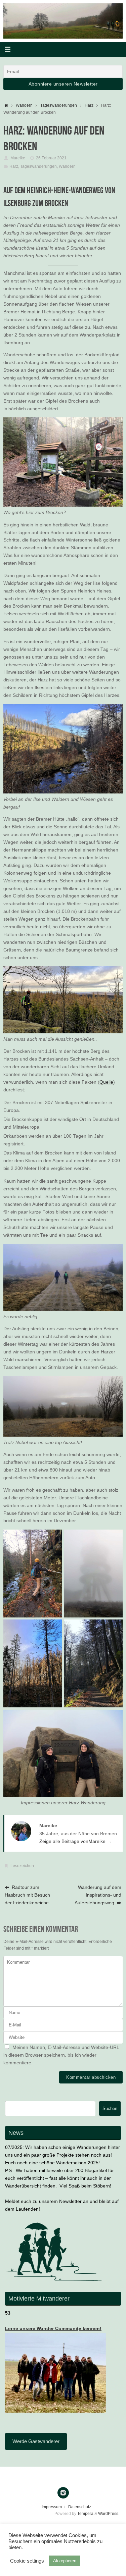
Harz (89, 105)
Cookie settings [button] (27, 2561)
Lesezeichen (22, 1866)
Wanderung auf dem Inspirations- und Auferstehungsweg (98, 1895)
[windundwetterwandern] (63, 2493)
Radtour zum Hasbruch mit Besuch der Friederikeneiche (27, 1895)
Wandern (24, 105)
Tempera (85, 2514)
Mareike (18, 158)
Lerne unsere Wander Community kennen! (53, 2329)
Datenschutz (80, 2507)
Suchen (110, 2108)
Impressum (52, 2507)
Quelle (106, 1082)
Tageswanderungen (59, 105)
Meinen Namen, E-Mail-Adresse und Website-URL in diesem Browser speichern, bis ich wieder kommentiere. (61, 2055)
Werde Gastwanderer (36, 2441)
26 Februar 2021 (51, 158)
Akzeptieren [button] (65, 2561)
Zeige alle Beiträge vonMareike (75, 1841)
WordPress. (109, 2514)
